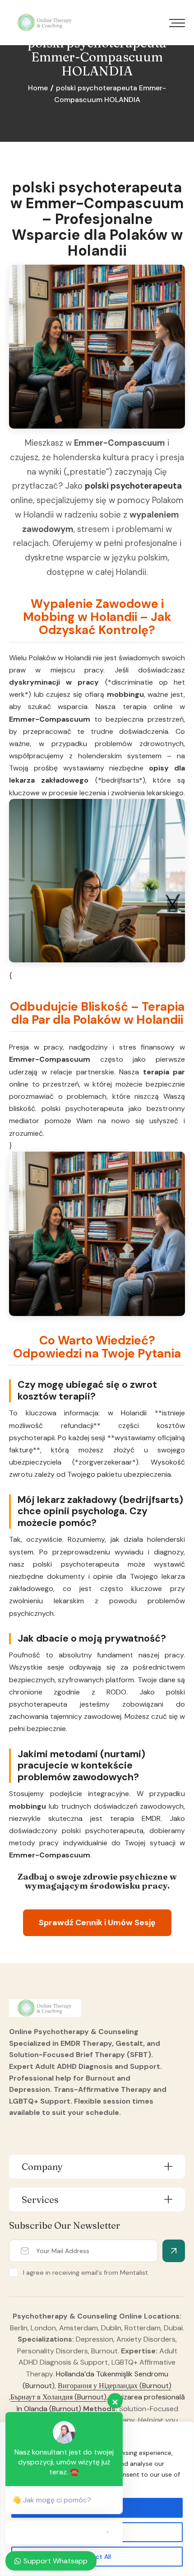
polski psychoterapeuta (133, 486)
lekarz (20, 780)
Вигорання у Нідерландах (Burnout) (115, 2386)
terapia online (148, 707)
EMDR (151, 1818)
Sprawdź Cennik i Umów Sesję (97, 1923)
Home (38, 88)
